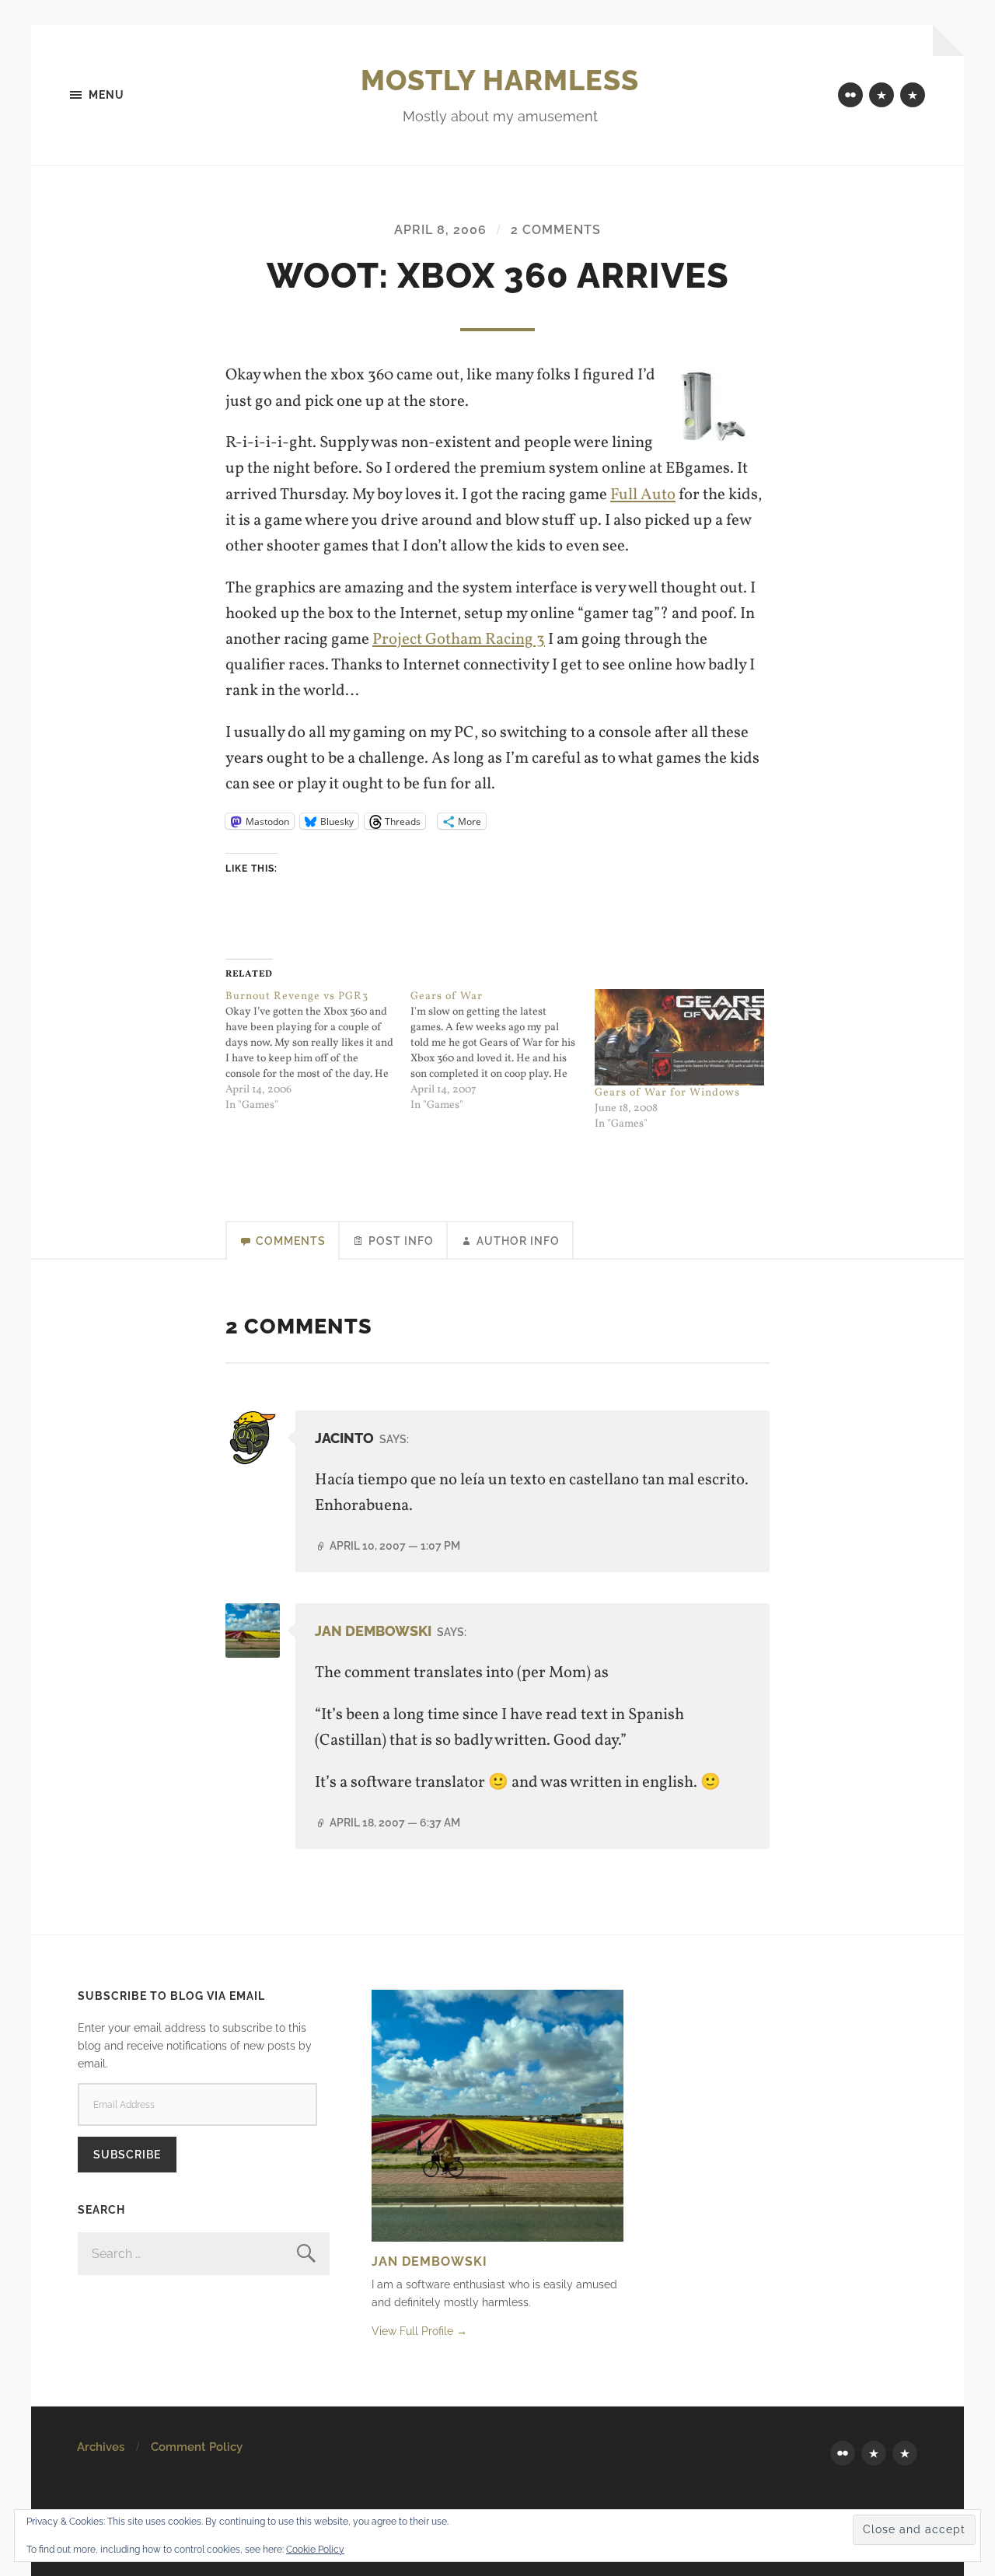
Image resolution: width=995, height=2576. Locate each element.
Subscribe (127, 2154)
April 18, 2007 (395, 1822)
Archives (101, 2447)
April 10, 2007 (395, 1545)
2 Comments (556, 230)
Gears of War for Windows (667, 1093)
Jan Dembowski (373, 1631)
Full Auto (643, 495)
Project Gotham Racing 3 (459, 640)
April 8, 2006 (440, 230)
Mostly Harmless (500, 80)
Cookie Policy (315, 2550)
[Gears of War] (503, 1051)
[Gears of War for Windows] (679, 1037)
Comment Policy (197, 2447)
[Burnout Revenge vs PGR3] (318, 1051)
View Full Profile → (419, 2331)
